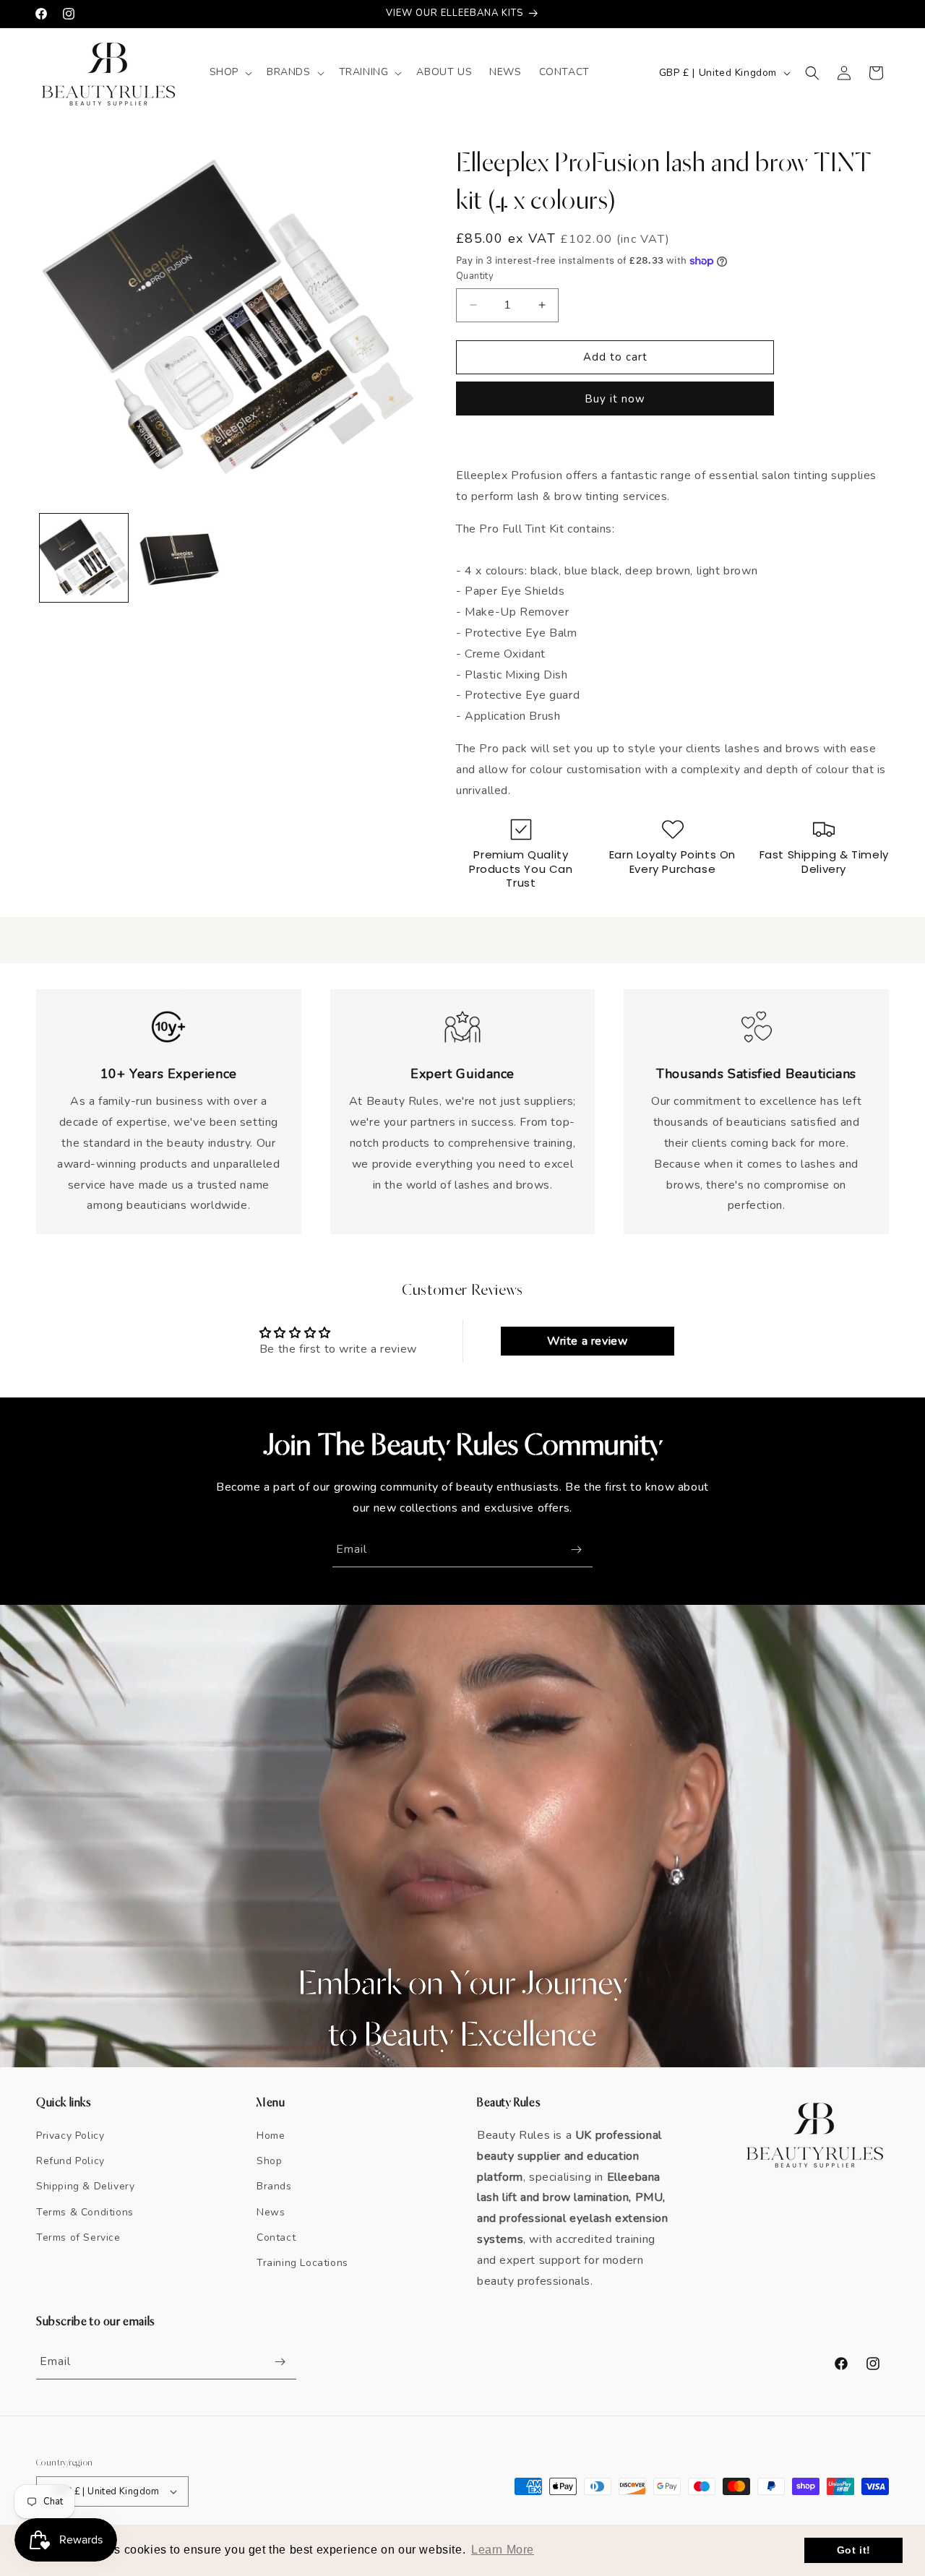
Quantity (475, 276)
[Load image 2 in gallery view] (179, 558)
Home (271, 2136)
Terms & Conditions (85, 2212)
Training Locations (302, 2263)
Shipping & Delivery (85, 2186)
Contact (276, 2237)
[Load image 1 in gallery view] (84, 558)
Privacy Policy (70, 2136)
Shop (269, 2161)
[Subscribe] (576, 1550)
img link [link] (169, 1017)
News (271, 2212)
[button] (229, 72)
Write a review (587, 1341)
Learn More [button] (503, 2550)
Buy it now (615, 399)
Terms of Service (78, 2237)
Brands (274, 2186)
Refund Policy (70, 2161)
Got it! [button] (854, 2550)
